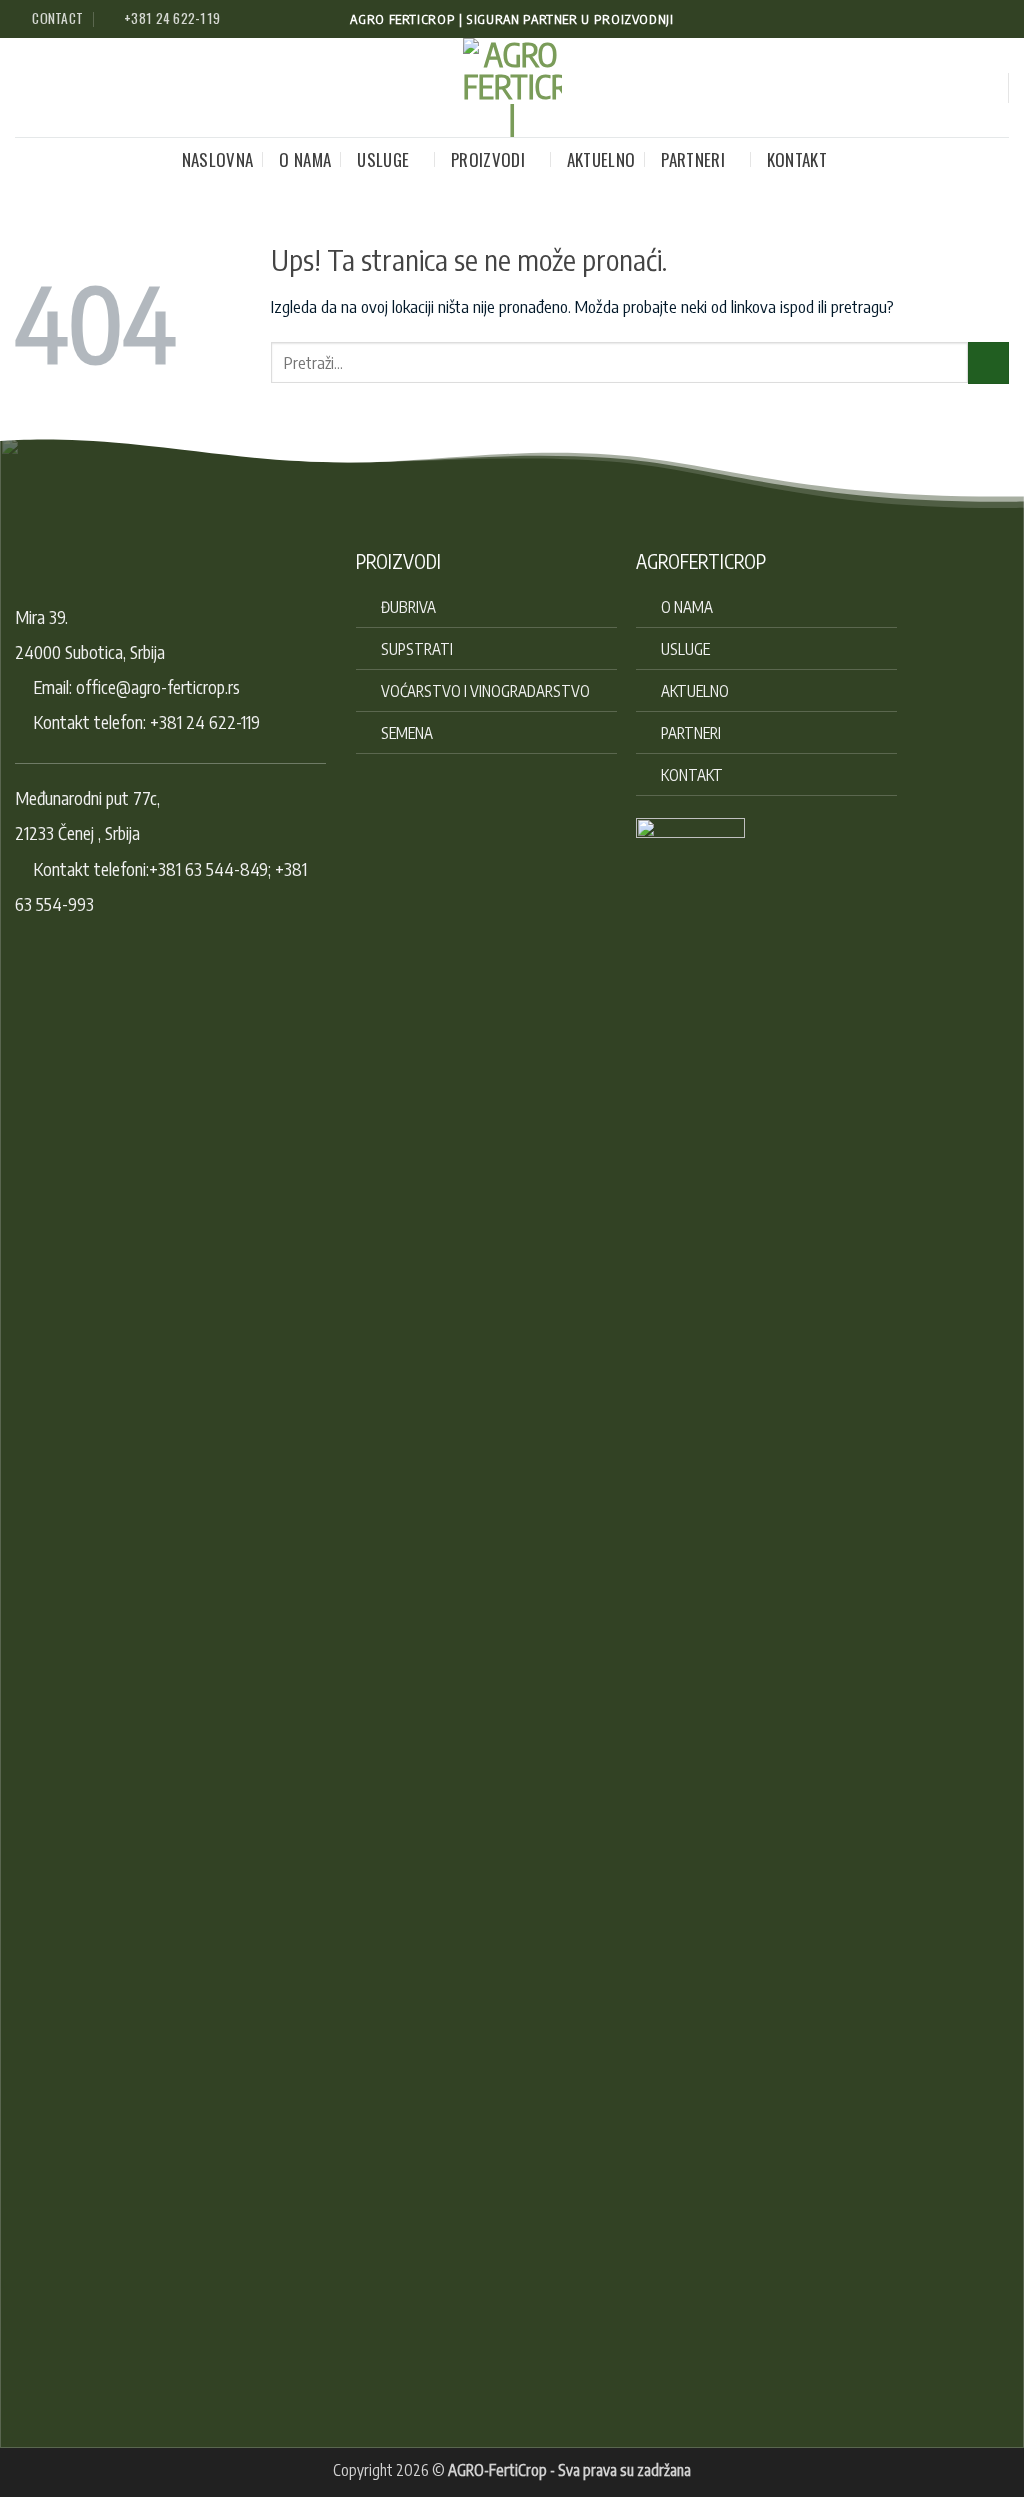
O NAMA (305, 159)
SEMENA (407, 732)
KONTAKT (797, 159)
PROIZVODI (488, 159)
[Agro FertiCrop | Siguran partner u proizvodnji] (512, 87)
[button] (981, 87)
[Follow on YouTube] (998, 19)
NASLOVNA (218, 159)
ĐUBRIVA (408, 606)
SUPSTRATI (417, 648)
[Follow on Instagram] (978, 19)
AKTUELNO (601, 159)
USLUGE (383, 159)
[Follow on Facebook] (958, 19)
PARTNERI (693, 159)
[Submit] (988, 362)
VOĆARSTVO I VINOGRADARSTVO (485, 690)
